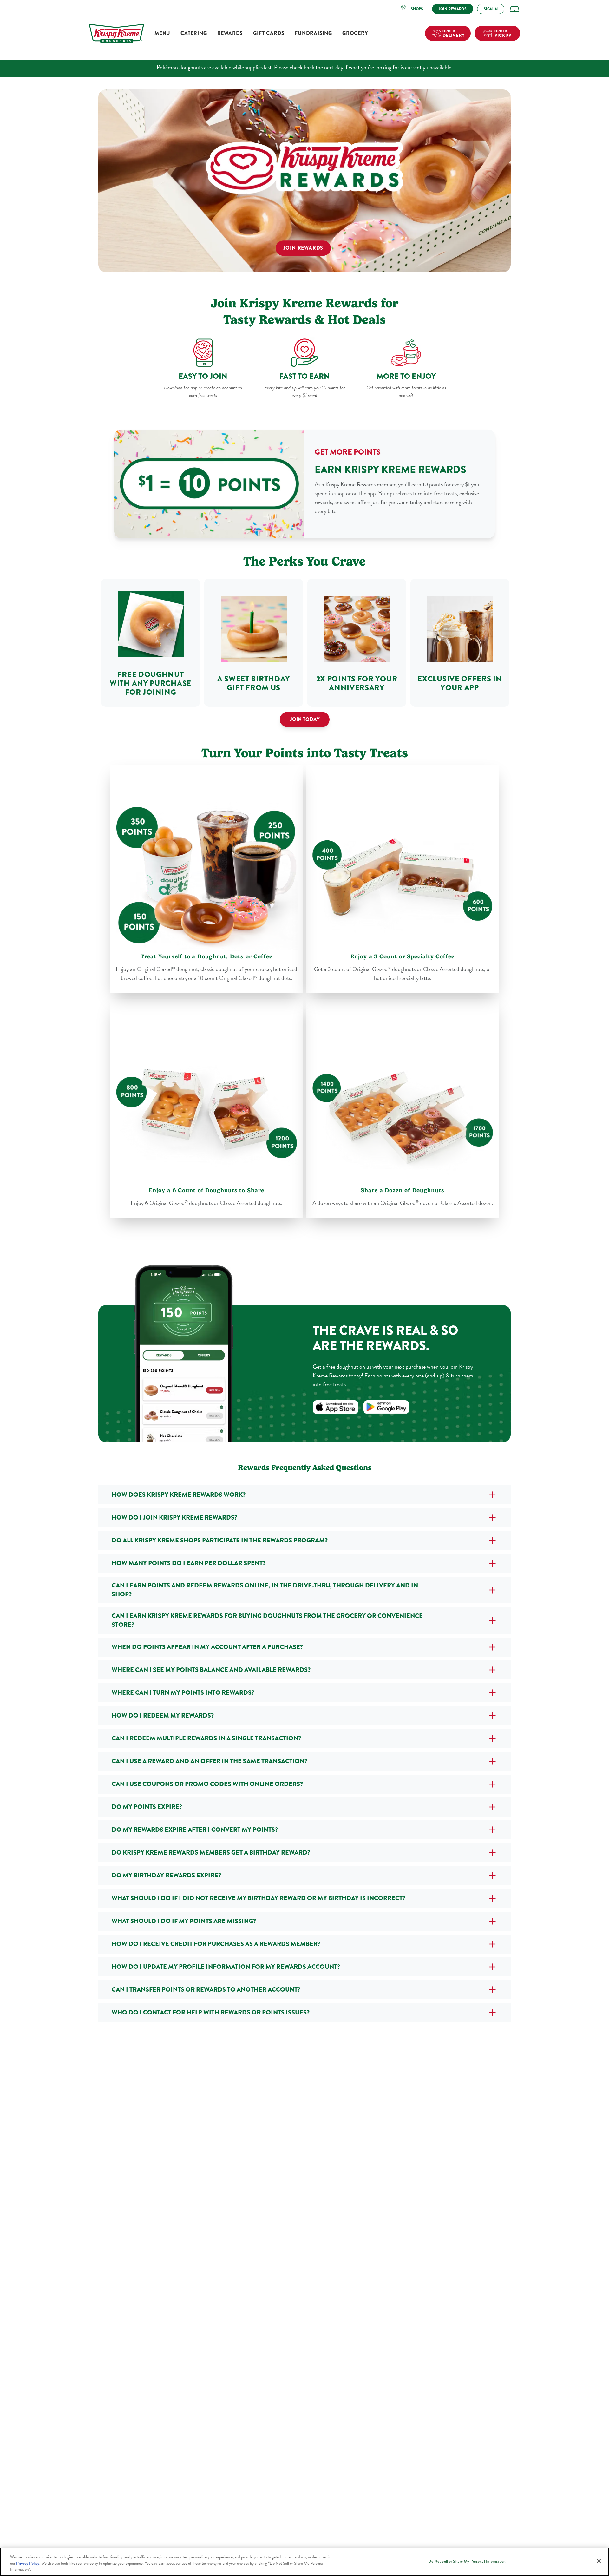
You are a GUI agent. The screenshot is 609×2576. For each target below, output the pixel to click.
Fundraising (313, 33)
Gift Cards (269, 33)
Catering (194, 33)
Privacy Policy (28, 2563)
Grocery (355, 33)
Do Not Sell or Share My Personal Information (467, 2561)
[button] (414, 9)
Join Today (305, 719)
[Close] (599, 2561)
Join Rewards (303, 248)
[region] (304, 2562)
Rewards (230, 33)
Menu (162, 33)
